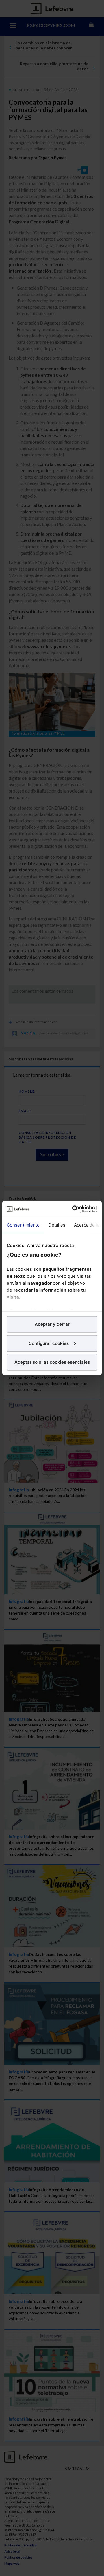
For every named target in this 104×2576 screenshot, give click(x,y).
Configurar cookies (49, 1343)
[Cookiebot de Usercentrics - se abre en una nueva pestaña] (73, 1209)
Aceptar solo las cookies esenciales (52, 1362)
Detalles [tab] (57, 1225)
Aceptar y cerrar (52, 1324)
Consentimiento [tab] (23, 1225)
